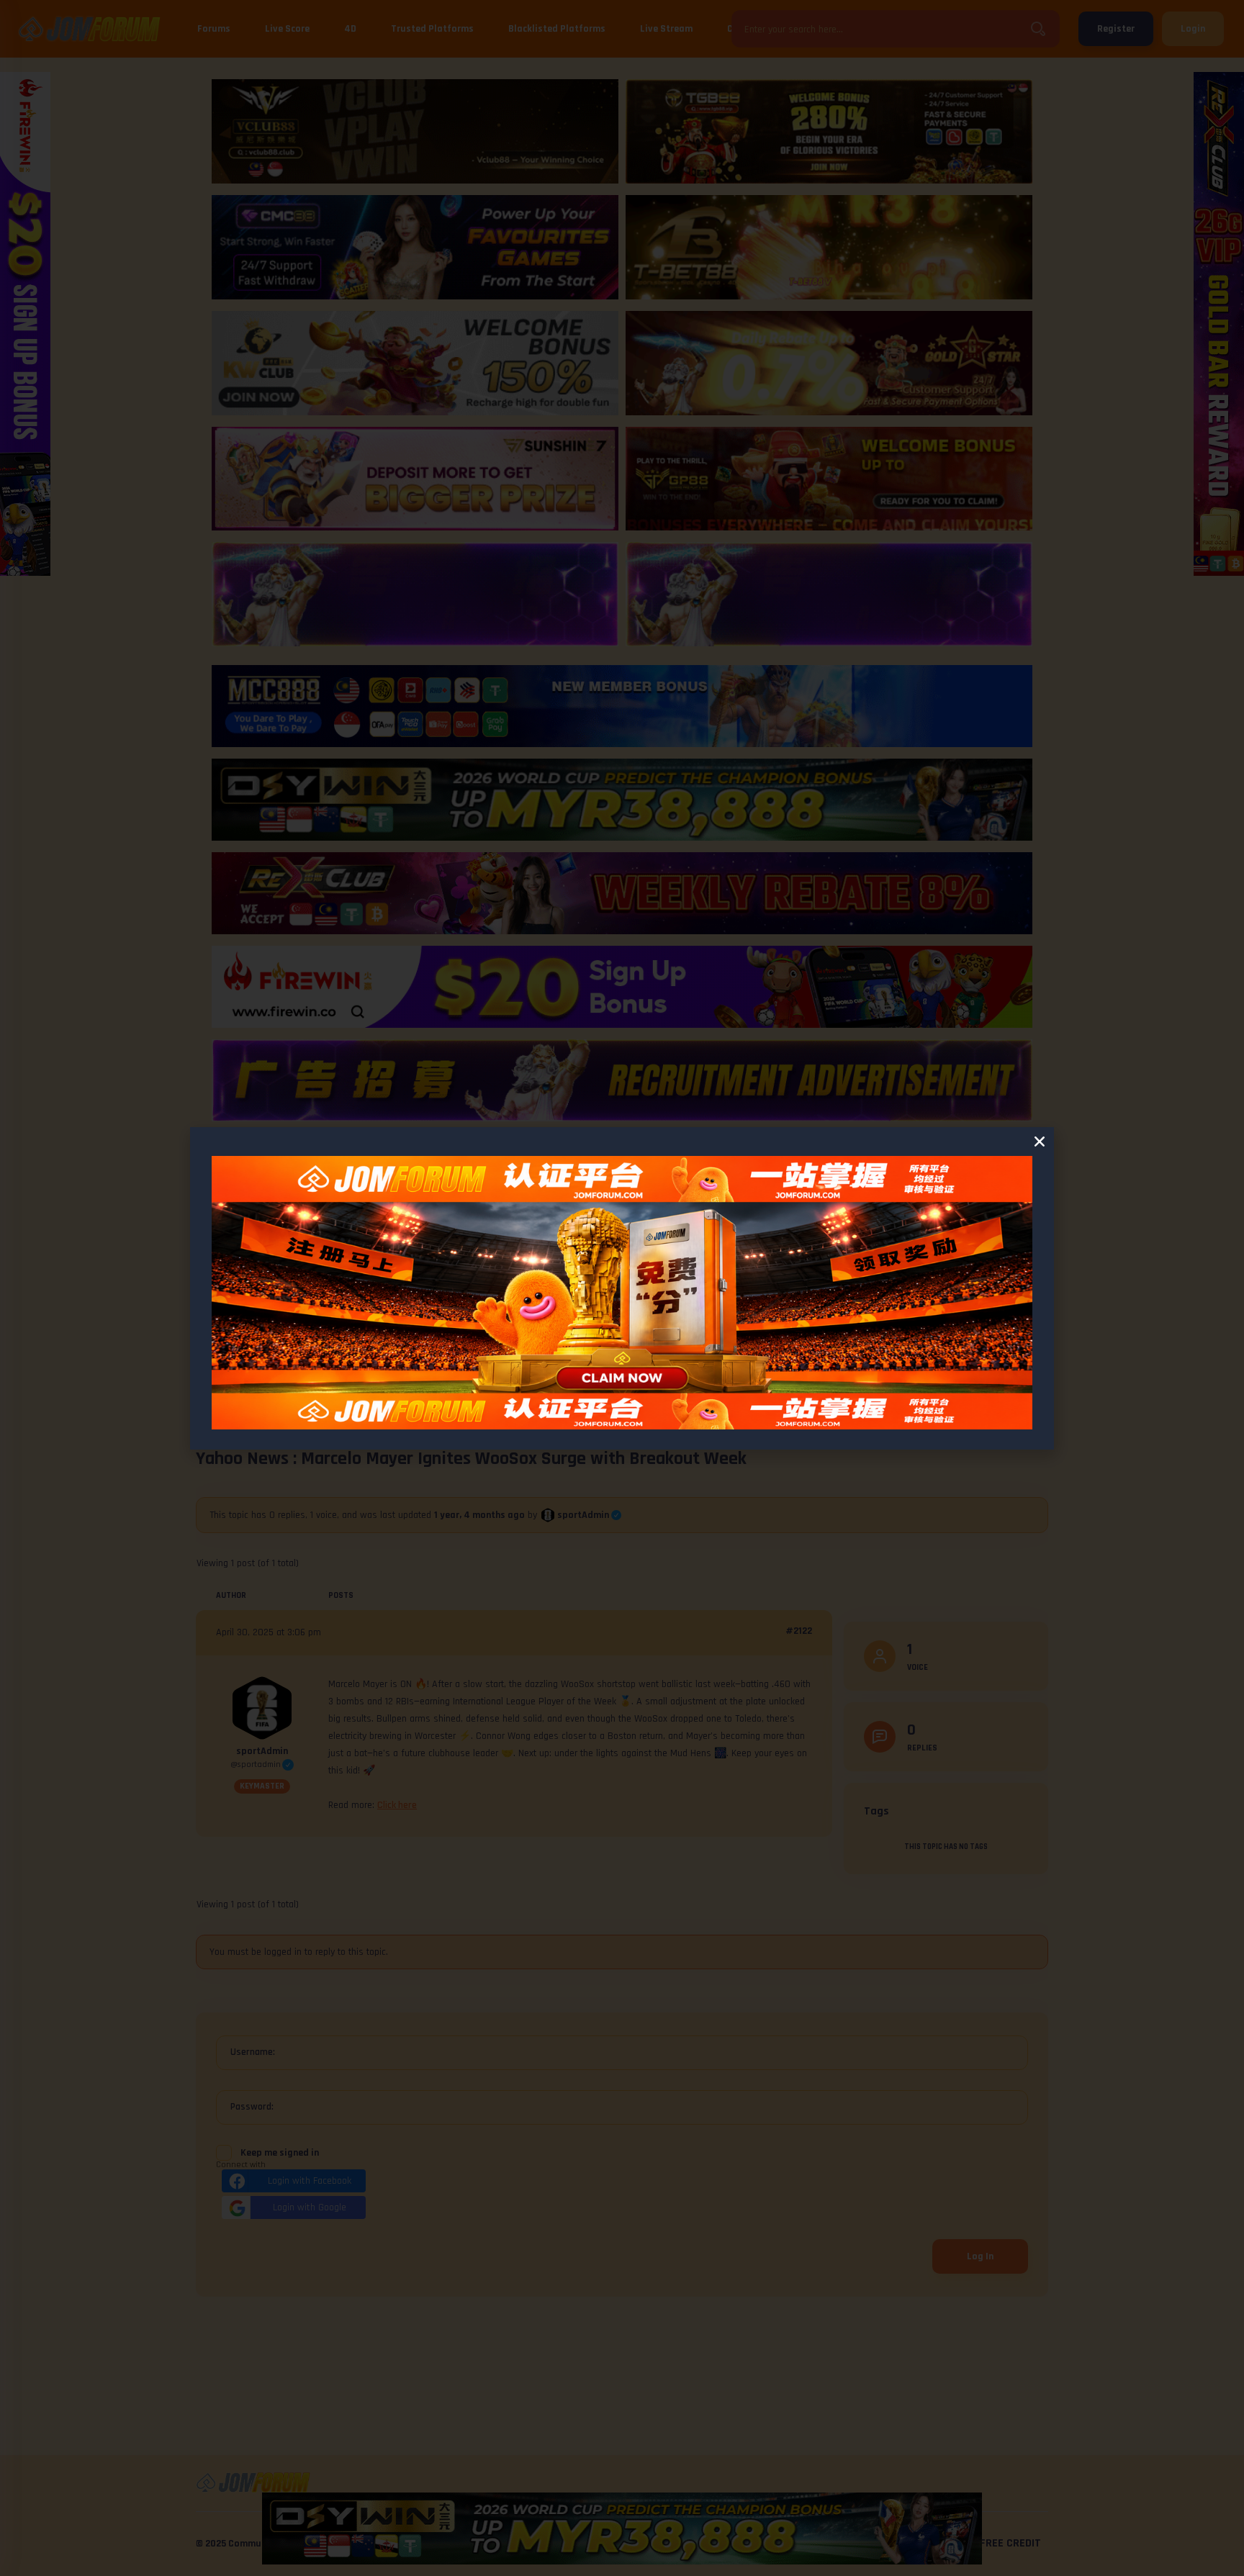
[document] (622, 1288)
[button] (1040, 1142)
